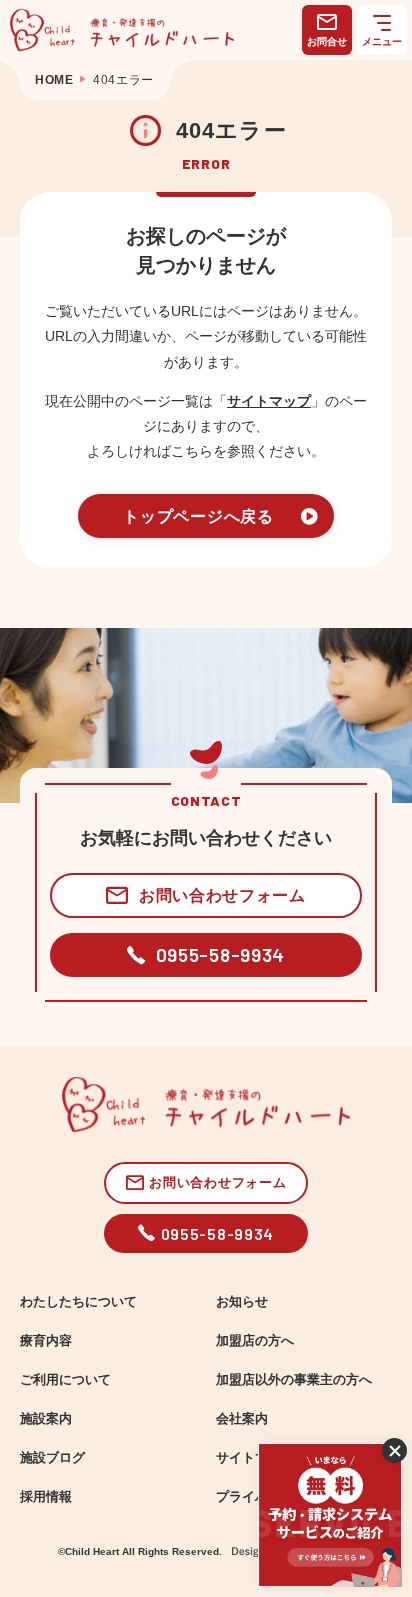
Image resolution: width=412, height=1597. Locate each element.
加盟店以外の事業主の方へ (294, 1380)
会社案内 (242, 1419)
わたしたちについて (78, 1302)
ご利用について (65, 1380)
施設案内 (46, 1419)
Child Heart (92, 1551)
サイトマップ (269, 401)
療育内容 (46, 1341)
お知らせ (242, 1302)
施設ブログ (52, 1458)
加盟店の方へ (255, 1341)
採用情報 (46, 1497)
